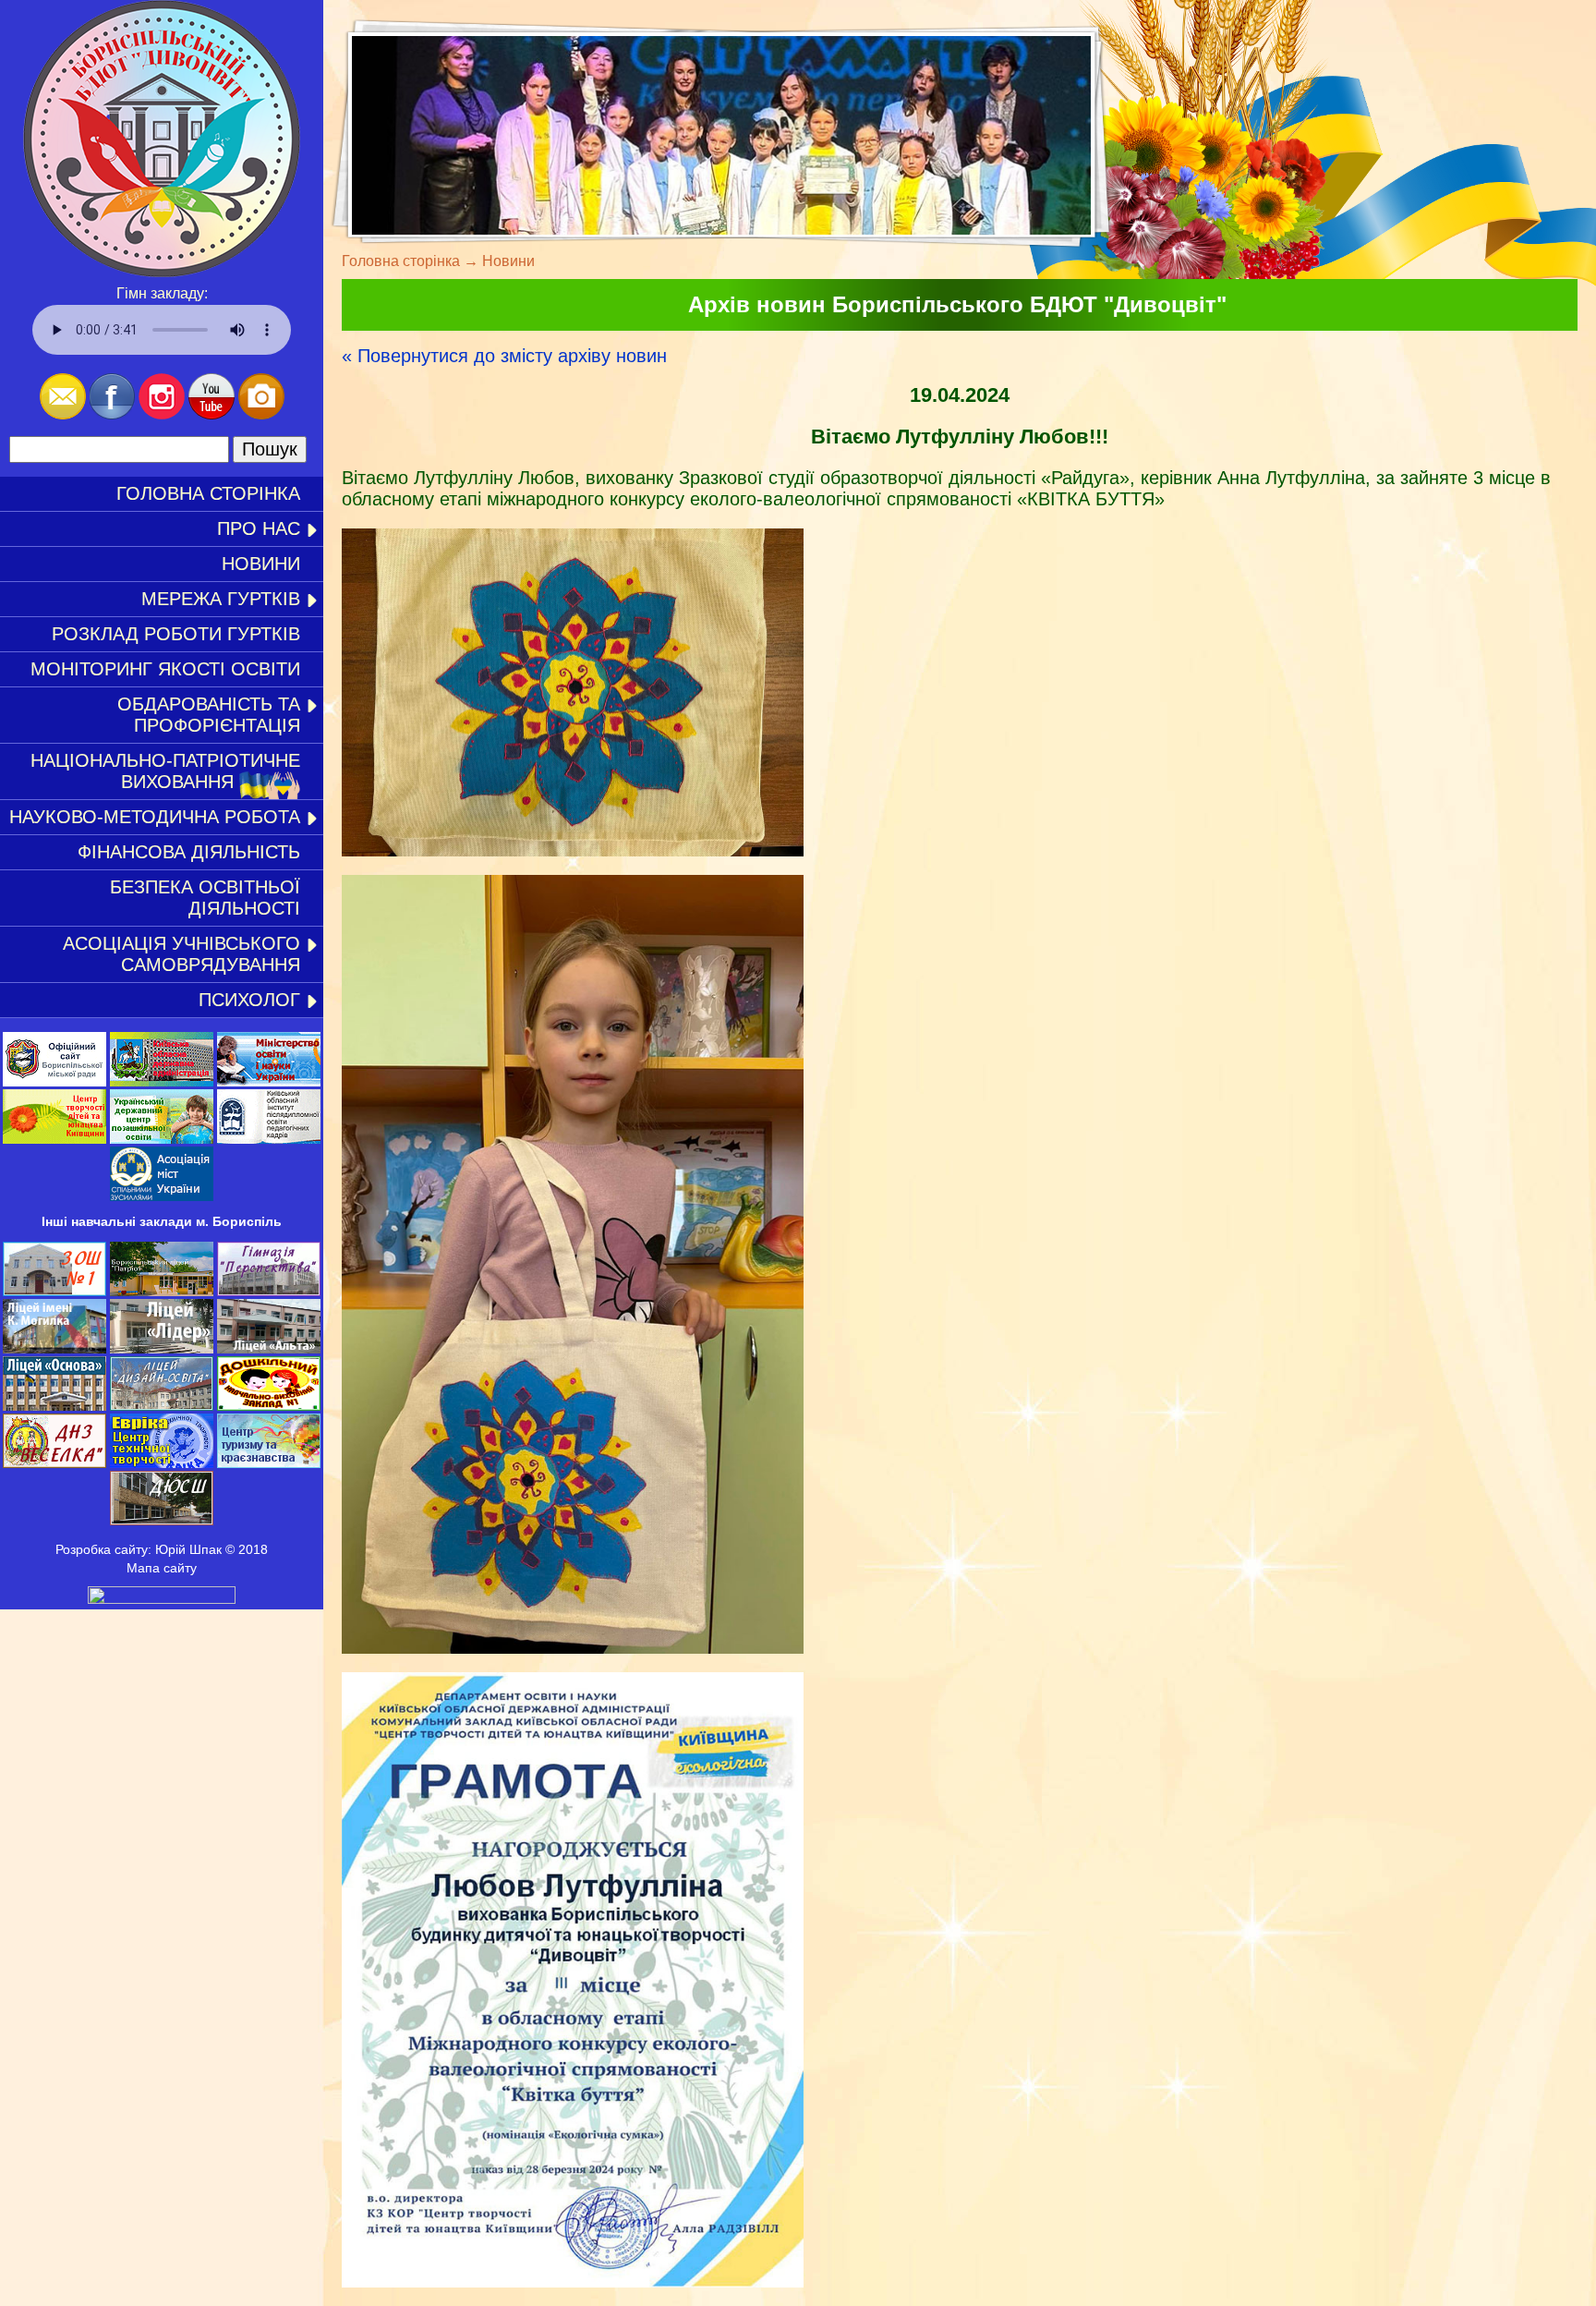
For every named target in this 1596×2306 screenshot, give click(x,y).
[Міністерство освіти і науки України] (269, 1082)
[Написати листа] (63, 414)
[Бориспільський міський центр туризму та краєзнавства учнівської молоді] (269, 1463)
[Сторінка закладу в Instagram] (162, 414)
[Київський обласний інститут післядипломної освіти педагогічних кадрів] (269, 1139)
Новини (261, 564)
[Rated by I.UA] (162, 1599)
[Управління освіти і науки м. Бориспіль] (54, 1082)
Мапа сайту (162, 1568)
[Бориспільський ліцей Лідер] (162, 1349)
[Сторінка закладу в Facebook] (112, 414)
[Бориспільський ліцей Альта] (269, 1349)
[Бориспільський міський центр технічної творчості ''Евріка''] (162, 1463)
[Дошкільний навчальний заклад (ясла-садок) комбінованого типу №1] (269, 1406)
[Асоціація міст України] (162, 1196)
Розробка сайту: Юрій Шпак (139, 1549)
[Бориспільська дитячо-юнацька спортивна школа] (162, 1521)
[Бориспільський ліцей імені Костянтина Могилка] (54, 1349)
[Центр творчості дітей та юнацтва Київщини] (54, 1139)
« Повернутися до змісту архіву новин (504, 356)
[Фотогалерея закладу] (261, 414)
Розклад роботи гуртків (176, 634)
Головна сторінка (208, 493)
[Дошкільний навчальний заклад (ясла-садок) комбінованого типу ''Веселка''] (54, 1463)
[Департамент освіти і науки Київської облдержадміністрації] (162, 1082)
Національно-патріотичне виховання (165, 771)
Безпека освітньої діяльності (205, 898)
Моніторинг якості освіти (165, 669)
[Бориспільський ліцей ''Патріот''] (162, 1292)
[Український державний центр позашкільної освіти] (162, 1139)
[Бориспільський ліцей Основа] (54, 1406)
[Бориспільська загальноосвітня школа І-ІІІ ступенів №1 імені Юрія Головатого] (54, 1292)
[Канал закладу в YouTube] (212, 414)
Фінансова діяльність (189, 852)
